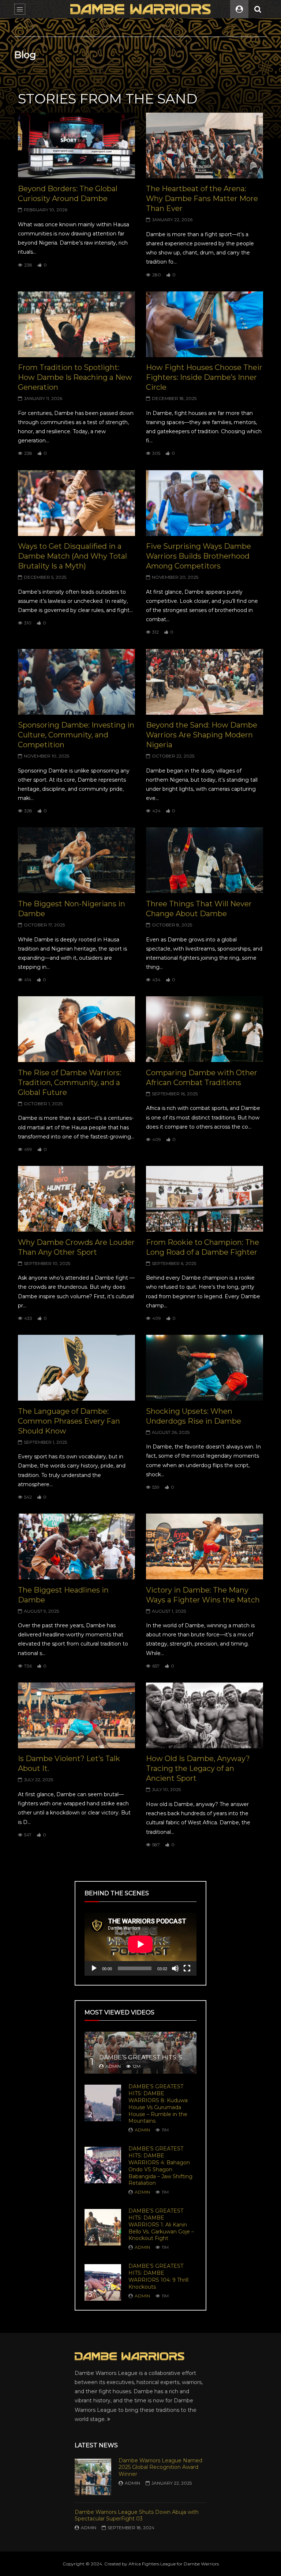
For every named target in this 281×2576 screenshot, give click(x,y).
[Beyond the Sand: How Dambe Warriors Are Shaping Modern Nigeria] (205, 682)
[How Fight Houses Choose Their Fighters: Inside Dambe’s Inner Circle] (205, 324)
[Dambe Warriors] (140, 9)
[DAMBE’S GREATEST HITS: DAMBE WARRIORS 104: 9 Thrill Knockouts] (103, 2282)
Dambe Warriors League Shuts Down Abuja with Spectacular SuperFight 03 (137, 2515)
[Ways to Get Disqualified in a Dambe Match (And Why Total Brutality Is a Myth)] (76, 503)
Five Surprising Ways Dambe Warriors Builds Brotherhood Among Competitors (198, 556)
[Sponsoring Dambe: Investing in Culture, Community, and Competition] (76, 682)
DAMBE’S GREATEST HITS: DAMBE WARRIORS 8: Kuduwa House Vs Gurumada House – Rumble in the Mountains (158, 2104)
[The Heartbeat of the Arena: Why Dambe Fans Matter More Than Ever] (205, 146)
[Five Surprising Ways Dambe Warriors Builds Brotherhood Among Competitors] (205, 503)
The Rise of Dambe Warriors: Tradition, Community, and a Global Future (70, 1083)
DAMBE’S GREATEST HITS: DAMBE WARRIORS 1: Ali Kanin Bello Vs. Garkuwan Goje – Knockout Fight (161, 2225)
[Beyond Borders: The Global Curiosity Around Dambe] (76, 146)
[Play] (94, 1968)
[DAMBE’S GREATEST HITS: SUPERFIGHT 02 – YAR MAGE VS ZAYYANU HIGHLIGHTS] (140, 2053)
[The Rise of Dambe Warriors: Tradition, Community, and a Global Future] (76, 1029)
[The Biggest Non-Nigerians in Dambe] (76, 860)
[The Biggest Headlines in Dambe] (76, 1546)
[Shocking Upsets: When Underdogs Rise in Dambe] (205, 1368)
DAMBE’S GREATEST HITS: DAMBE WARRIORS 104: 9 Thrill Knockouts (158, 2276)
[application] (140, 1944)
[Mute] (175, 1968)
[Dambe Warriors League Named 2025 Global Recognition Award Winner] (93, 2477)
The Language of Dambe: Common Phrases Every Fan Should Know (69, 1421)
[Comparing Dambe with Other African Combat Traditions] (205, 1029)
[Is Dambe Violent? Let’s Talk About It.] (76, 1715)
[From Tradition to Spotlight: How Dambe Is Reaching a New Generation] (76, 324)
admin (113, 2066)
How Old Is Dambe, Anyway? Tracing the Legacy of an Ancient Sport (198, 1768)
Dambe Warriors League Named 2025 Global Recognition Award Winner (160, 2467)
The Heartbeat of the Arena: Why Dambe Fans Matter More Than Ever (202, 199)
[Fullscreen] (187, 1968)
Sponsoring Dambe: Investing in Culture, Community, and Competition (76, 735)
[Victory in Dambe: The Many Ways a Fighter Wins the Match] (205, 1546)
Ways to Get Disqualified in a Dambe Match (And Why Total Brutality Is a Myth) (72, 556)
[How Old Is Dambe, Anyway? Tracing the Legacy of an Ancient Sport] (205, 1715)
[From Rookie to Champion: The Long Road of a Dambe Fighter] (205, 1199)
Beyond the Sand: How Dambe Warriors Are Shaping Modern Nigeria (202, 735)
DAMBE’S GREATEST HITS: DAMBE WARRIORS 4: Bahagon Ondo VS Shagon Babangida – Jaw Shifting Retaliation (160, 2166)
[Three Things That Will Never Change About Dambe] (205, 860)
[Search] (258, 9)
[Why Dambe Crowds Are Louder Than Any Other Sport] (76, 1199)
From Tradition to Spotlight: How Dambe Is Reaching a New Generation (75, 377)
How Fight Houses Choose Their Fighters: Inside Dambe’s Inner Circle (204, 377)
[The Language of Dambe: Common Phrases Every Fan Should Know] (76, 1368)
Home (21, 27)
